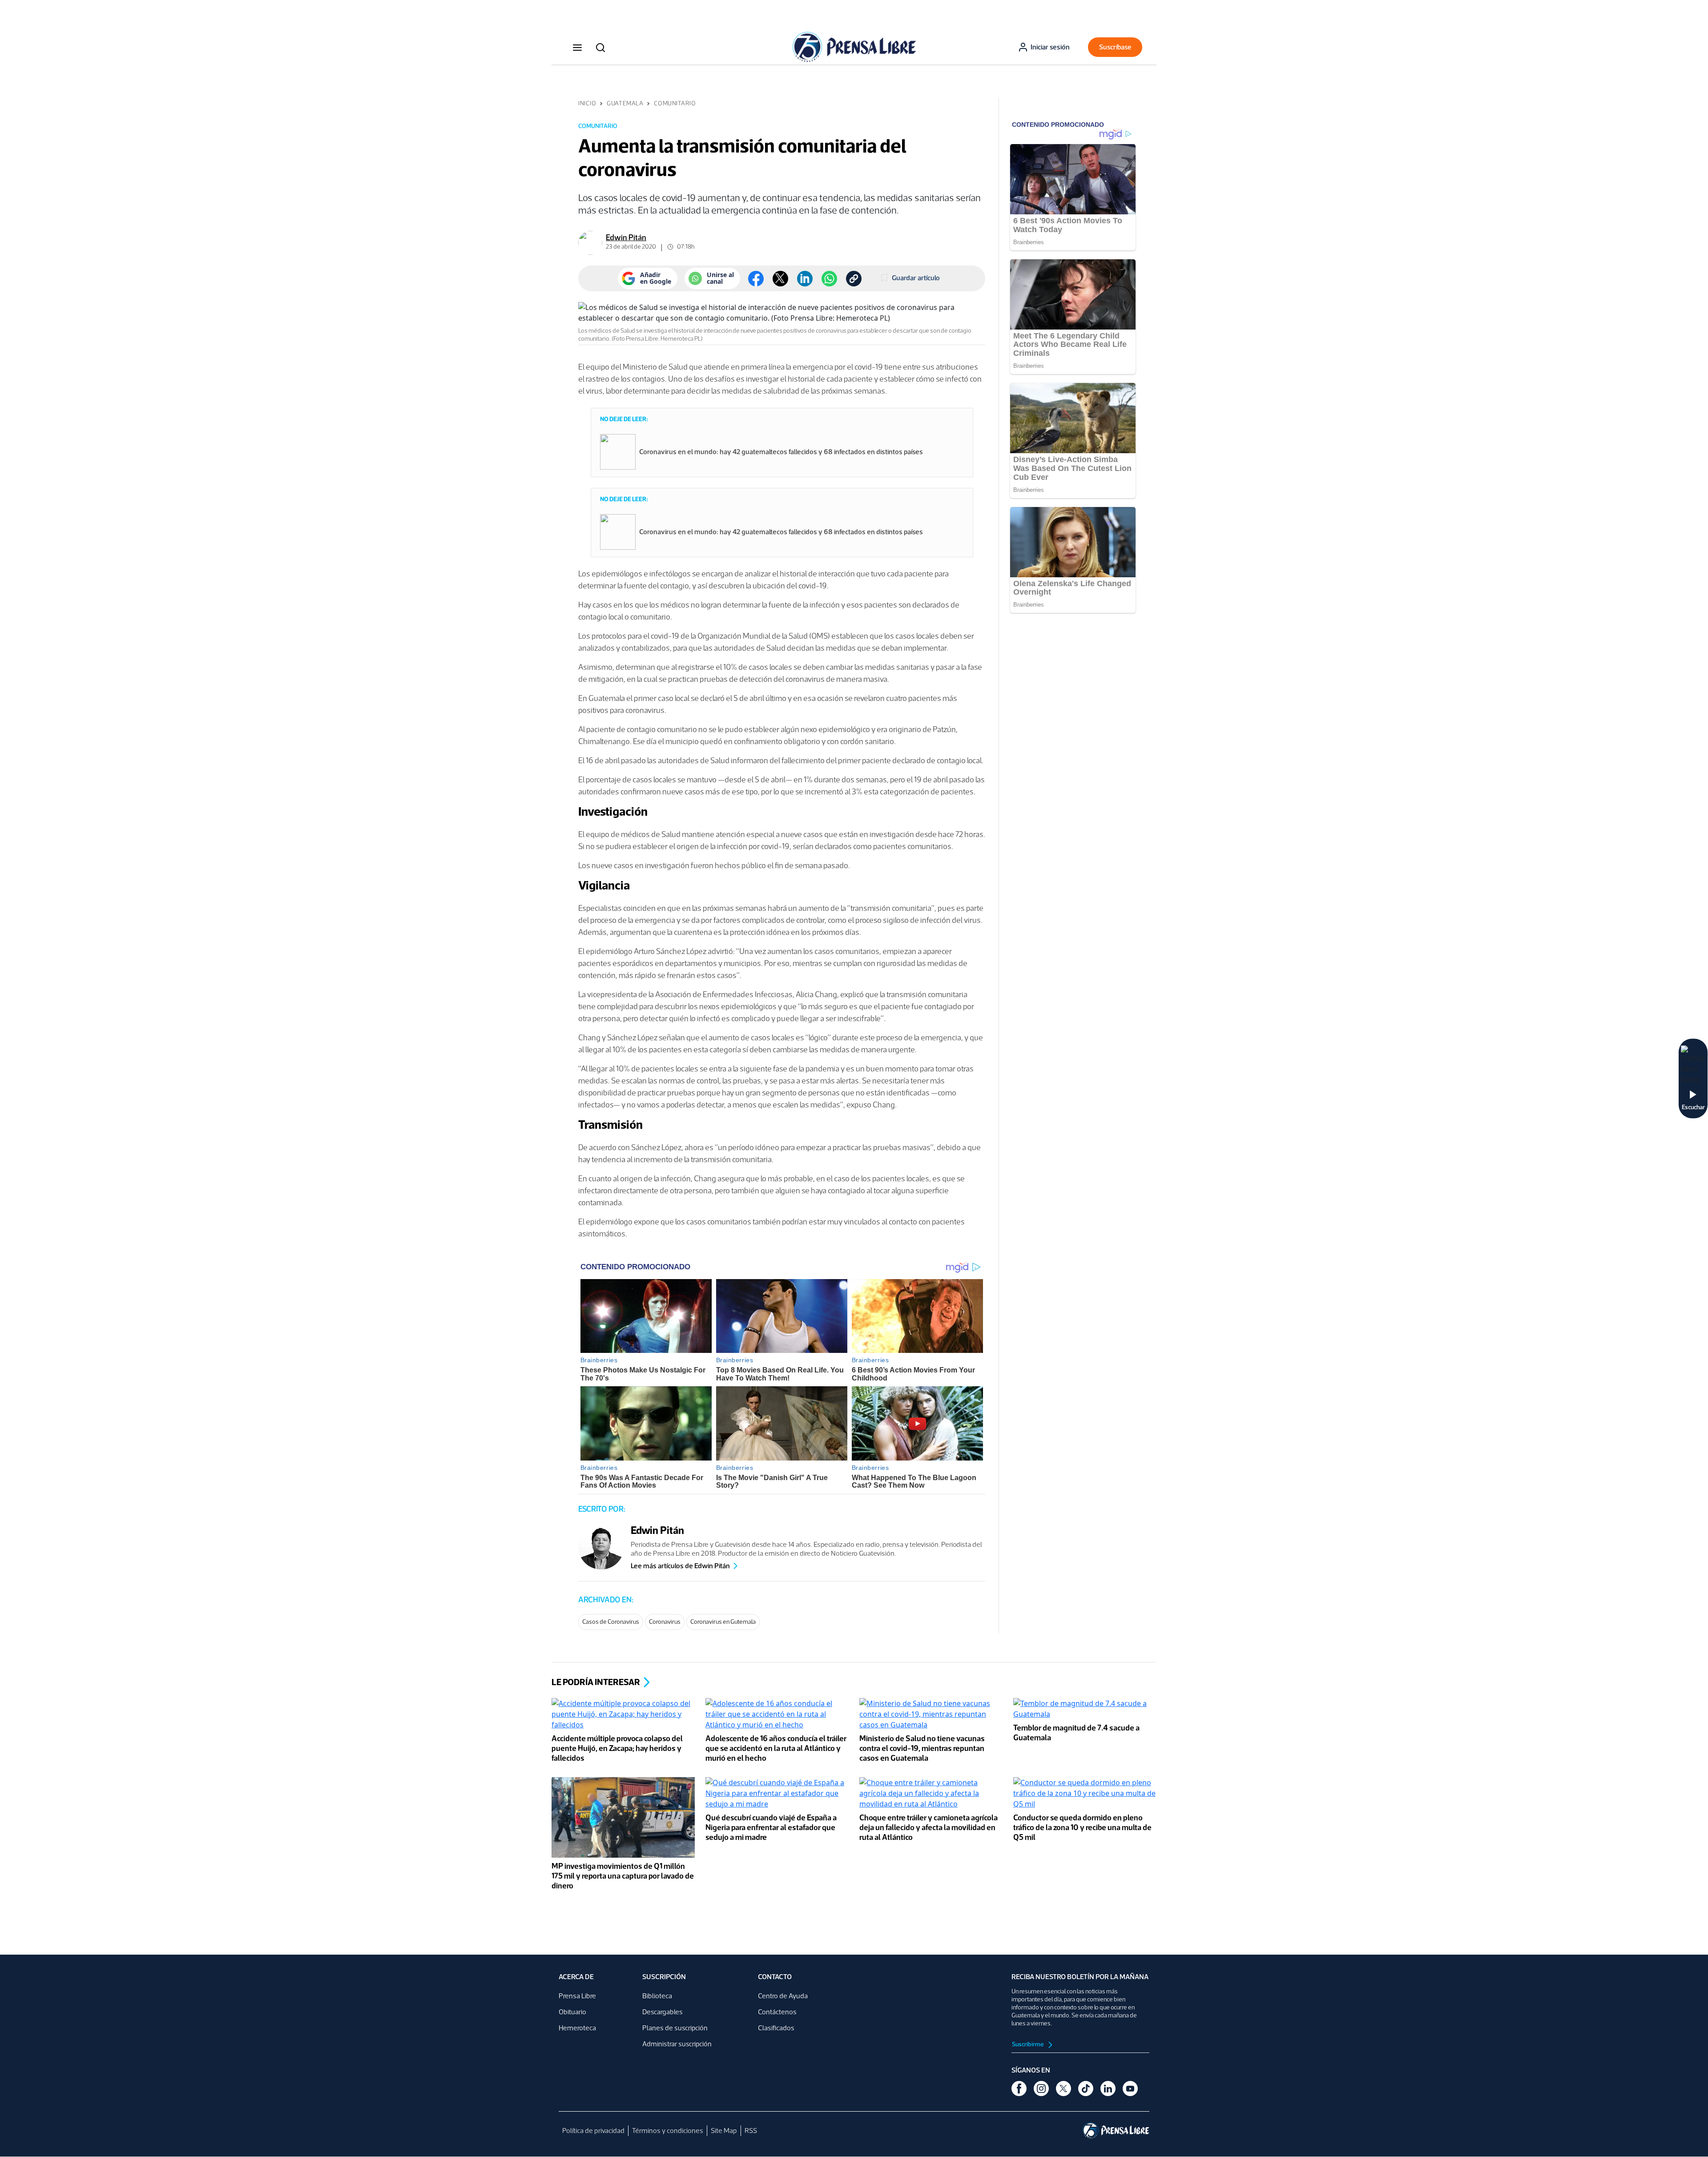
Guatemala (625, 103)
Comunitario (675, 103)
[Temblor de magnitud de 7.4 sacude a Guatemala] (1085, 1710)
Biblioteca (657, 1996)
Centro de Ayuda (783, 1996)
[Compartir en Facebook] (756, 279)
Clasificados (776, 2028)
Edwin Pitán (626, 237)
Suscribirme (1028, 2044)
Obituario (572, 2012)
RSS (751, 2131)
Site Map (724, 2131)
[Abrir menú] (577, 47)
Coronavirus (665, 1622)
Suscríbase (1115, 47)
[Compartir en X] (780, 279)
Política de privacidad (593, 2131)
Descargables (663, 2012)
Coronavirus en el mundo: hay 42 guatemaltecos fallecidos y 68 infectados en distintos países (781, 452)
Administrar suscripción (677, 2044)
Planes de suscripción (675, 2028)
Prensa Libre (577, 1996)
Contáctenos (777, 2012)
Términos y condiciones (668, 2131)
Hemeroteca (577, 2028)
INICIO (587, 103)
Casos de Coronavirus (611, 1622)
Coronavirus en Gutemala (723, 1622)
